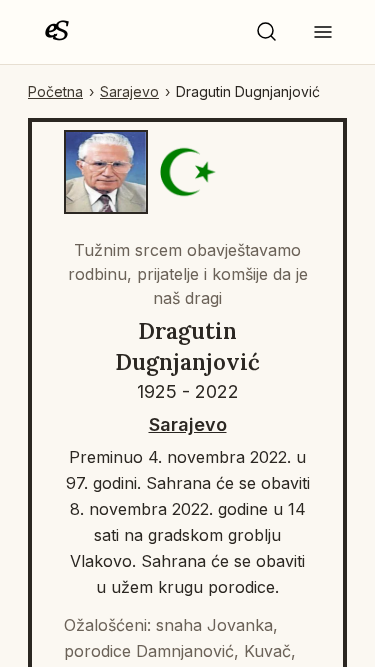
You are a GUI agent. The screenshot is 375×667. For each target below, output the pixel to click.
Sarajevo (129, 91)
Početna (55, 91)
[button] (267, 32)
